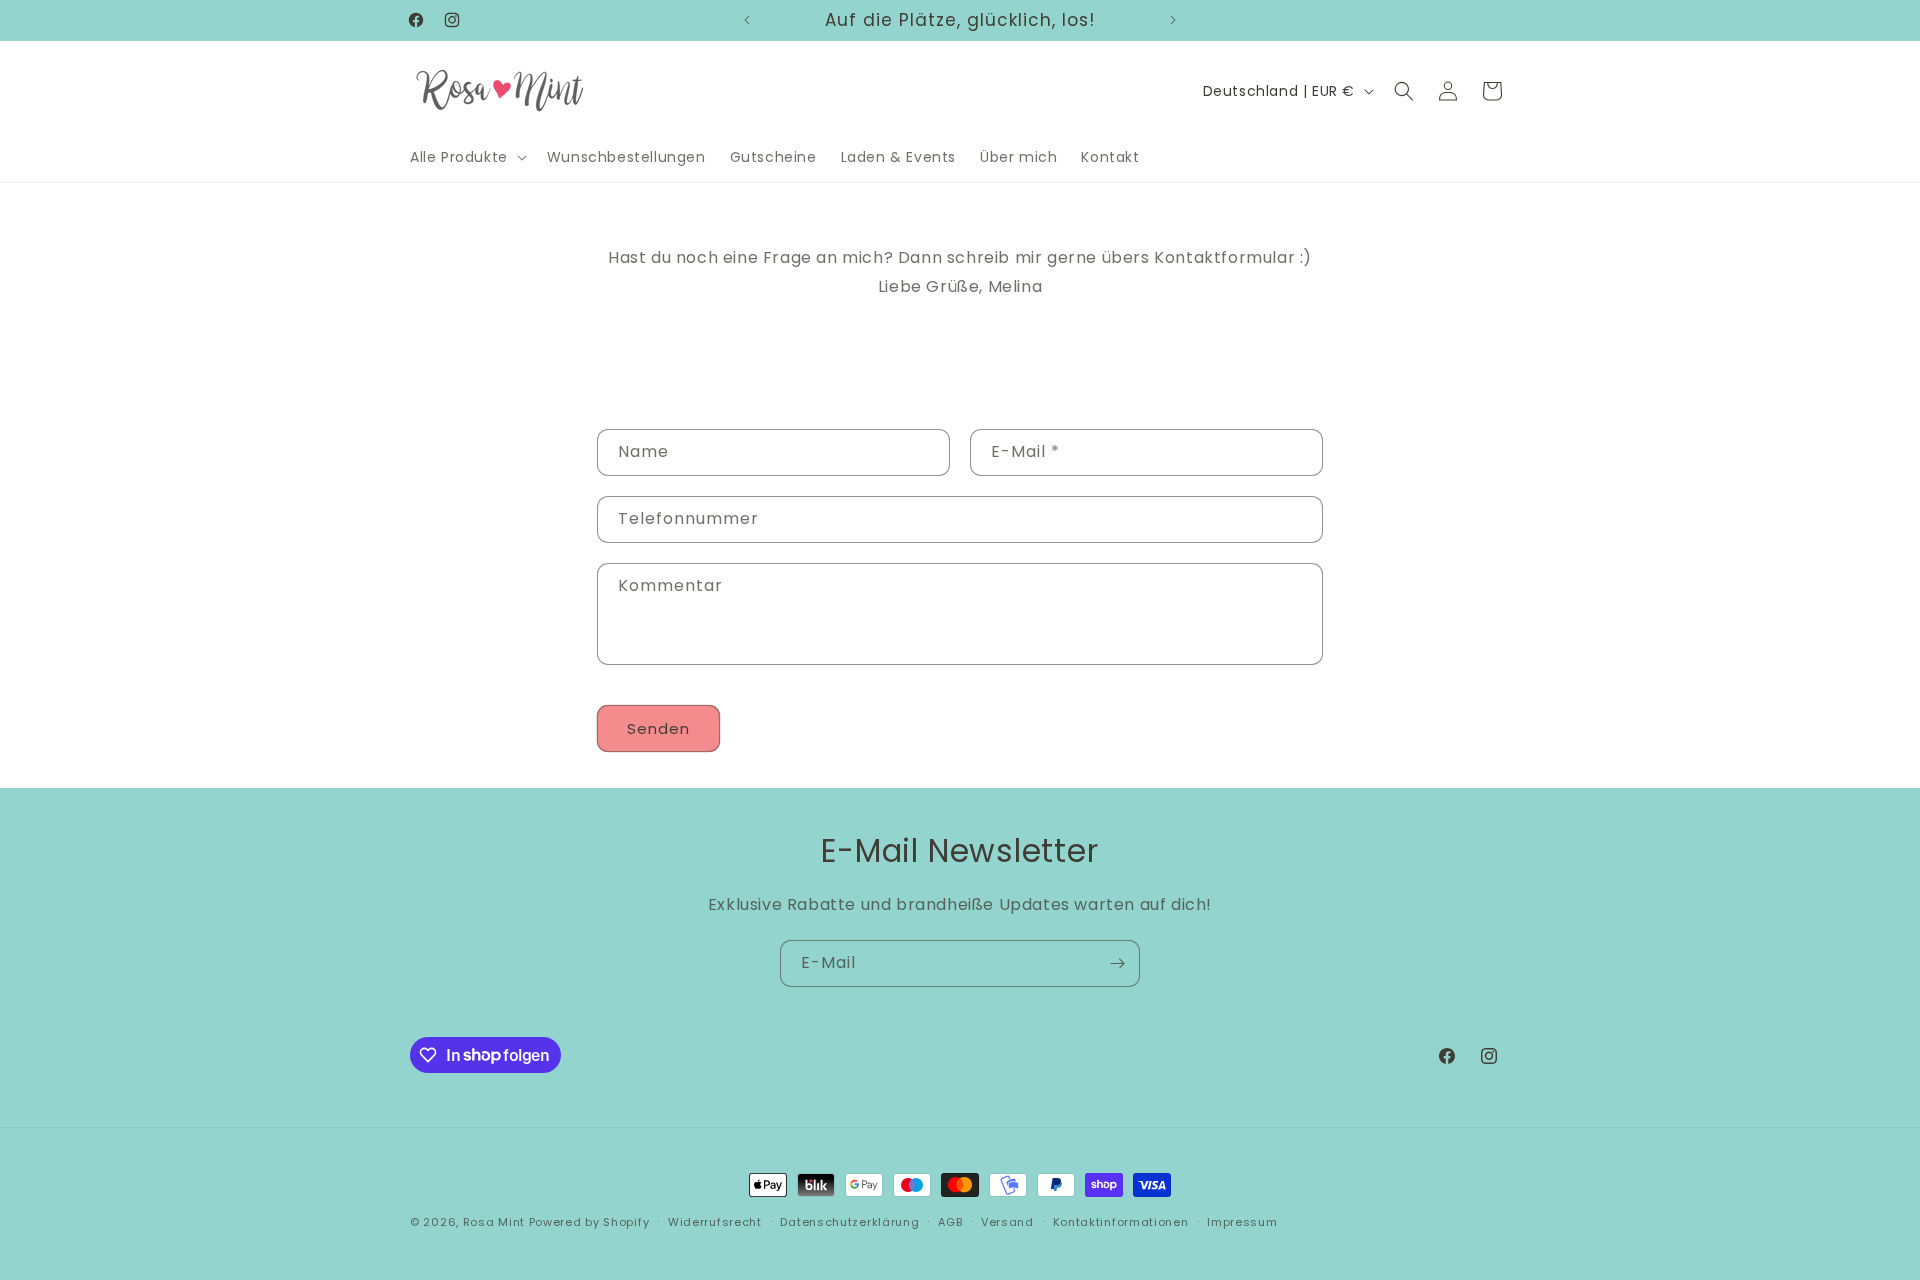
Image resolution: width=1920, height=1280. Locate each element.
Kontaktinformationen (1121, 1221)
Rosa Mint (494, 1222)
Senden (658, 728)
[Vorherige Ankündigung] (747, 20)
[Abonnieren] (1117, 963)
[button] (466, 157)
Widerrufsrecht (715, 1221)
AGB (950, 1221)
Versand (1007, 1221)
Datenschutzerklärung (849, 1221)
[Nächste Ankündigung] (1173, 20)
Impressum (1242, 1221)
